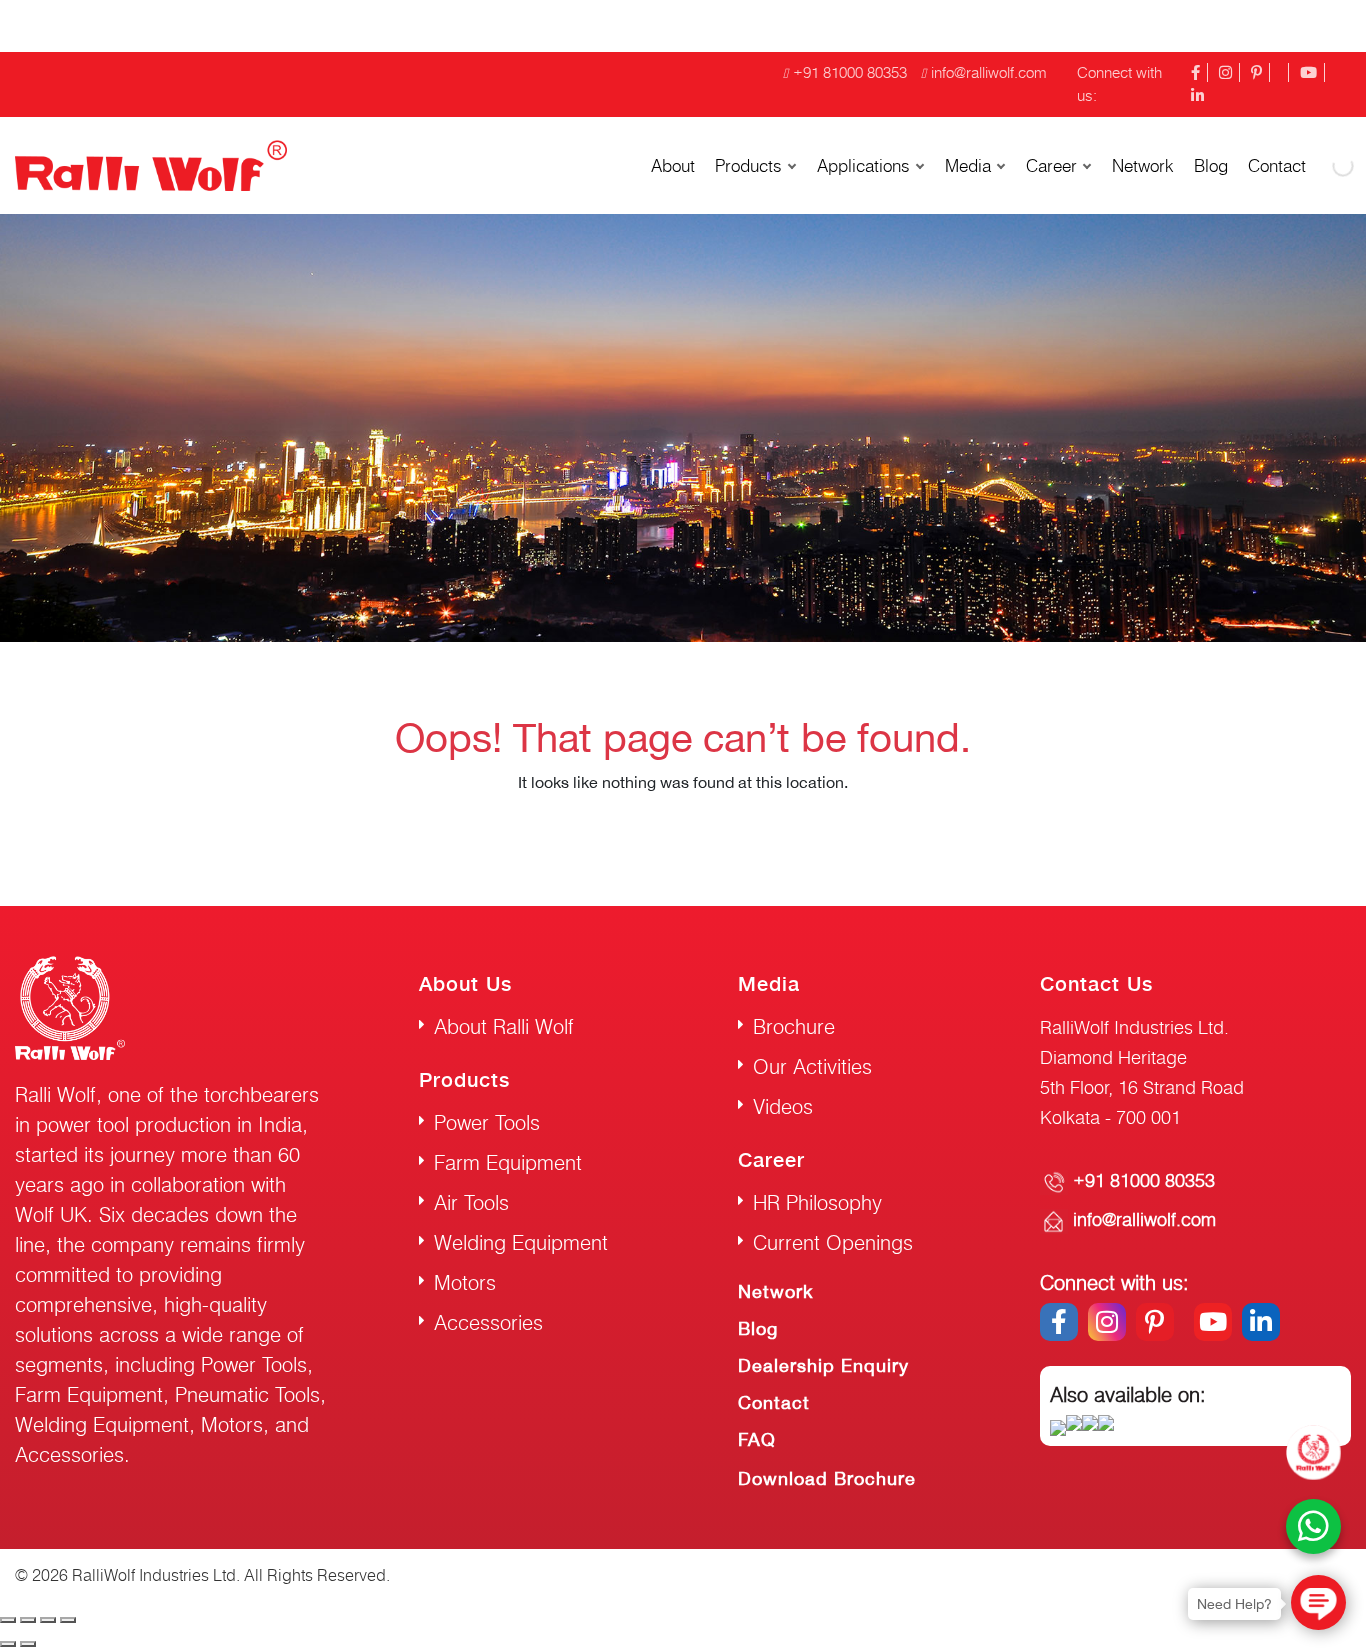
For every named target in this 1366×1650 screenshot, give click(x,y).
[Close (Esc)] (8, 1620)
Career (1051, 165)
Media (968, 165)
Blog (1211, 165)
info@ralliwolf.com (989, 72)
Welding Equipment (521, 1242)
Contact (774, 1402)
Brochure (794, 1026)
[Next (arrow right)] (28, 1644)
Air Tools (471, 1202)
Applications (863, 165)
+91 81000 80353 (850, 72)
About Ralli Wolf (504, 1026)
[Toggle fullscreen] (48, 1620)
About (673, 165)
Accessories (488, 1322)
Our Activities (812, 1066)
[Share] (28, 1620)
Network (1143, 165)
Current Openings (833, 1242)
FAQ (757, 1439)
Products (748, 165)
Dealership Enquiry (823, 1365)
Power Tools (487, 1122)
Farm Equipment (508, 1162)
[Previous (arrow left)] (8, 1644)
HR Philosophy (817, 1202)
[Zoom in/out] (68, 1620)
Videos (783, 1106)
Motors (465, 1282)
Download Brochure (827, 1478)
